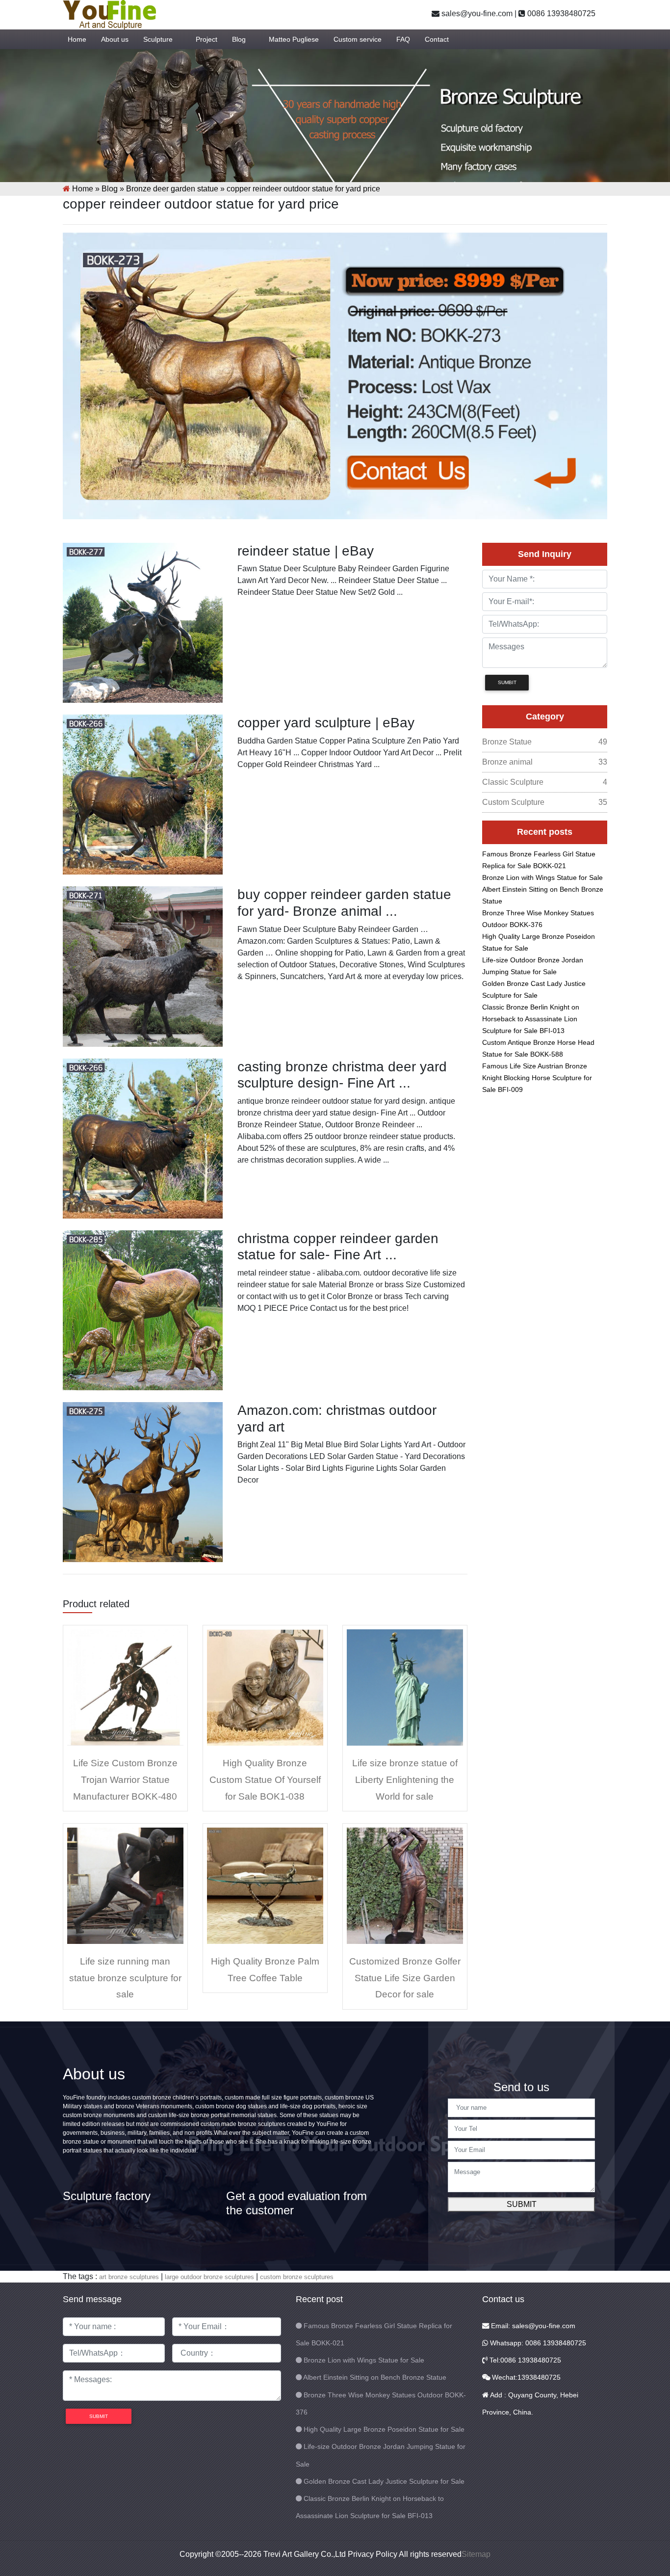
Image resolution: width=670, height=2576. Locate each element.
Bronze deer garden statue (172, 189)
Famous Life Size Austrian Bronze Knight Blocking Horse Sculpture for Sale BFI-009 (537, 1078)
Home (77, 39)
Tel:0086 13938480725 (524, 2360)
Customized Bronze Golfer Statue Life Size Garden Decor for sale (405, 1978)
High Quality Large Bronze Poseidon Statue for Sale (384, 2429)
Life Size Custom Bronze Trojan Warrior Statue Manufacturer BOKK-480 (125, 1779)
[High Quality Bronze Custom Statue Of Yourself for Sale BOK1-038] (265, 1687)
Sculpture (158, 39)
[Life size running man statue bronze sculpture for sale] (125, 1885)
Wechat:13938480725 (525, 2377)
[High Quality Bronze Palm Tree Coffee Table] (265, 1885)
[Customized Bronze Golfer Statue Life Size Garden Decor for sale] (405, 1885)
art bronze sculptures (129, 2277)
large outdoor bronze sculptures (209, 2277)
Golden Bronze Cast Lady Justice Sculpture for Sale (384, 2481)
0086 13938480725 (560, 13)
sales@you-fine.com (476, 13)
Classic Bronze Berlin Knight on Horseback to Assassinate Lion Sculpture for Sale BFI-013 (531, 1019)
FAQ (403, 39)
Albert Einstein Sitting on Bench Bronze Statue (375, 2377)
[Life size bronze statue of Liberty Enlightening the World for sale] (405, 1687)
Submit (522, 2204)
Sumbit (507, 682)
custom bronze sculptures (297, 2277)
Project (206, 39)
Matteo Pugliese (294, 39)
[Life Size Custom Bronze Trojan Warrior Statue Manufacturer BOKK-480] (125, 1687)
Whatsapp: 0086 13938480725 (537, 2343)
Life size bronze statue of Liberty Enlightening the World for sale (405, 1779)
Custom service (358, 39)
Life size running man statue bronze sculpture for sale (125, 1978)
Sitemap (476, 2554)
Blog (239, 39)
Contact (437, 39)
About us (115, 39)
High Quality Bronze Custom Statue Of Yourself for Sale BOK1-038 (265, 1779)
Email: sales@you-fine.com (532, 2326)
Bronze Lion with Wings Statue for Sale (542, 877)
